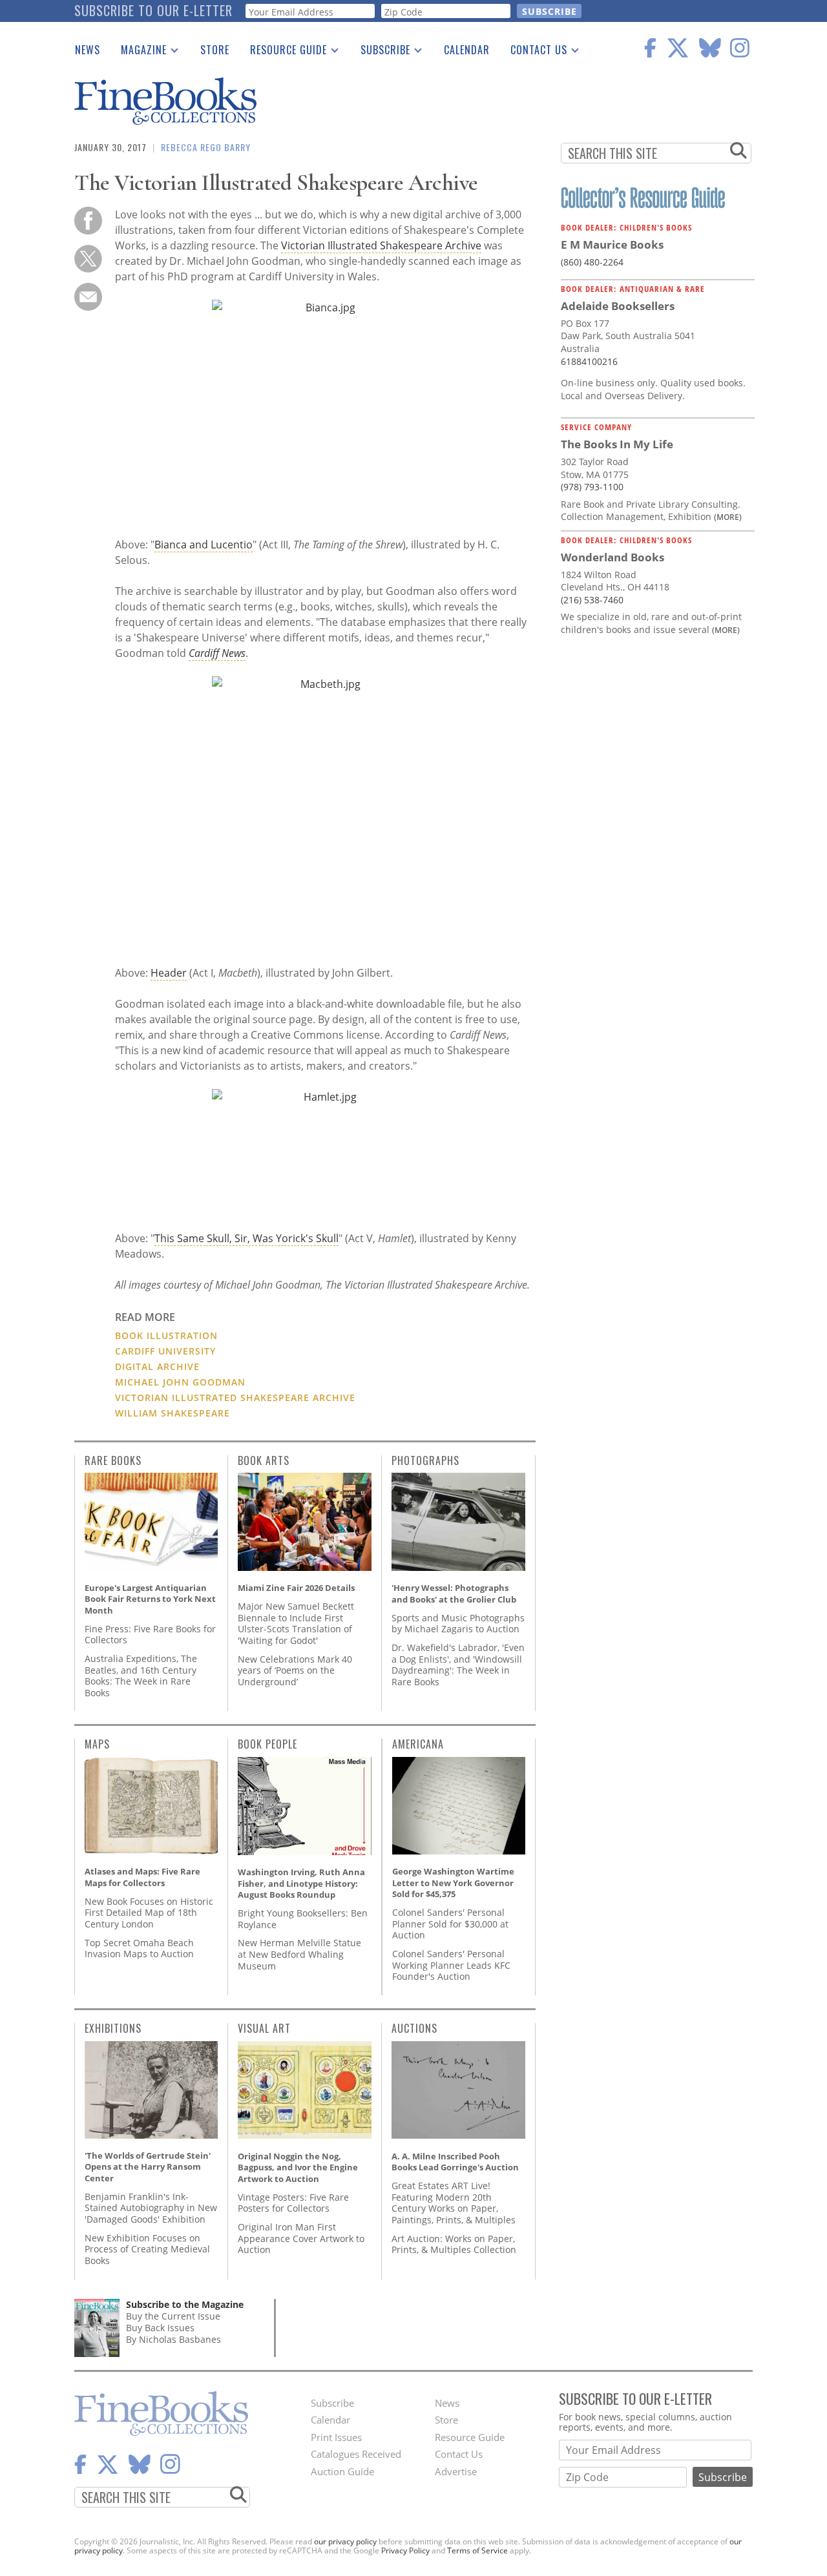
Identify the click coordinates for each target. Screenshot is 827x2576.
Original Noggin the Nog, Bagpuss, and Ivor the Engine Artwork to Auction (298, 2167)
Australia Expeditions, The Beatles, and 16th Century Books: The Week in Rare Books (141, 1676)
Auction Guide (342, 2471)
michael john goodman (180, 1382)
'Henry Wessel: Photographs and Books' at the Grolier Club (454, 1594)
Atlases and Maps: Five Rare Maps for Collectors (142, 1877)
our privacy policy (345, 2541)
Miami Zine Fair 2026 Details (296, 1588)
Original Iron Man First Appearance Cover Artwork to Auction (301, 2238)
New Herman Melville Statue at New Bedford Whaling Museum (299, 1954)
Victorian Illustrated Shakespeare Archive (381, 245)
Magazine (139, 52)
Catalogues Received (356, 2454)
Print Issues (336, 2437)
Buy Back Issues (160, 2328)
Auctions (414, 2028)
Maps (97, 1744)
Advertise (456, 2471)
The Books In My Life (617, 444)
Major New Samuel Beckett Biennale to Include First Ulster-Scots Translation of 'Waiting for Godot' (296, 1623)
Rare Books (113, 1460)
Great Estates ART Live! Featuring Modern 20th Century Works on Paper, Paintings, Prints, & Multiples (454, 2203)
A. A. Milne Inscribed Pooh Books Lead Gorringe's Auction (455, 2162)
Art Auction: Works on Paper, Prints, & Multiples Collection (454, 2244)
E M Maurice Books (612, 244)
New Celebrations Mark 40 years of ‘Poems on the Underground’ (295, 1670)
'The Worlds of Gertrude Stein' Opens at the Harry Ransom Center (148, 2167)
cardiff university (165, 1351)
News (88, 50)
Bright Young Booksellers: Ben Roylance (303, 1919)
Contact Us (534, 52)
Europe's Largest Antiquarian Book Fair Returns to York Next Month (150, 1599)
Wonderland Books (612, 557)
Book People (267, 1744)
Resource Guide (283, 52)
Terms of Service (477, 2550)
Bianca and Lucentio (204, 545)
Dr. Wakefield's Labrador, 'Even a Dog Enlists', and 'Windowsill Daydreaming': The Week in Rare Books (458, 1665)
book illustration (166, 1335)
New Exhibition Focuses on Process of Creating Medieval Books (147, 2249)
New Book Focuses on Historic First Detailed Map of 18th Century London (149, 1913)
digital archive (157, 1366)
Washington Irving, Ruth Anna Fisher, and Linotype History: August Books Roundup (301, 1883)
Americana (418, 1744)
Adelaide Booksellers (618, 306)
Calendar (467, 50)
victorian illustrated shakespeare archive (235, 1397)
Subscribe (380, 52)
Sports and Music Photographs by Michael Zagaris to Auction (458, 1624)
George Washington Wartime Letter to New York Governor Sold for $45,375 (453, 1883)
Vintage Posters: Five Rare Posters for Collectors (293, 2203)
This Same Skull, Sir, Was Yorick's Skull (246, 1238)
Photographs (425, 1460)
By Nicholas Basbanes (173, 2339)
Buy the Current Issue (173, 2316)
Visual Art (264, 2028)
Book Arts (264, 1460)
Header (169, 973)
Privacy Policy (405, 2550)
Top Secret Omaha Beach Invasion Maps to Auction (139, 1948)
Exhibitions (113, 2028)
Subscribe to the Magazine (185, 2304)
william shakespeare (173, 1413)
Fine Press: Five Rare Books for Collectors (150, 1635)
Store (215, 50)
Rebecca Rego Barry (206, 147)
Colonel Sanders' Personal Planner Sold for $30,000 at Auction (450, 1924)
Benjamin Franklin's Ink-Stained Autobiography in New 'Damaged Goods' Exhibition (151, 2208)
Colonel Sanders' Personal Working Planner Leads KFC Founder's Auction (451, 1965)
